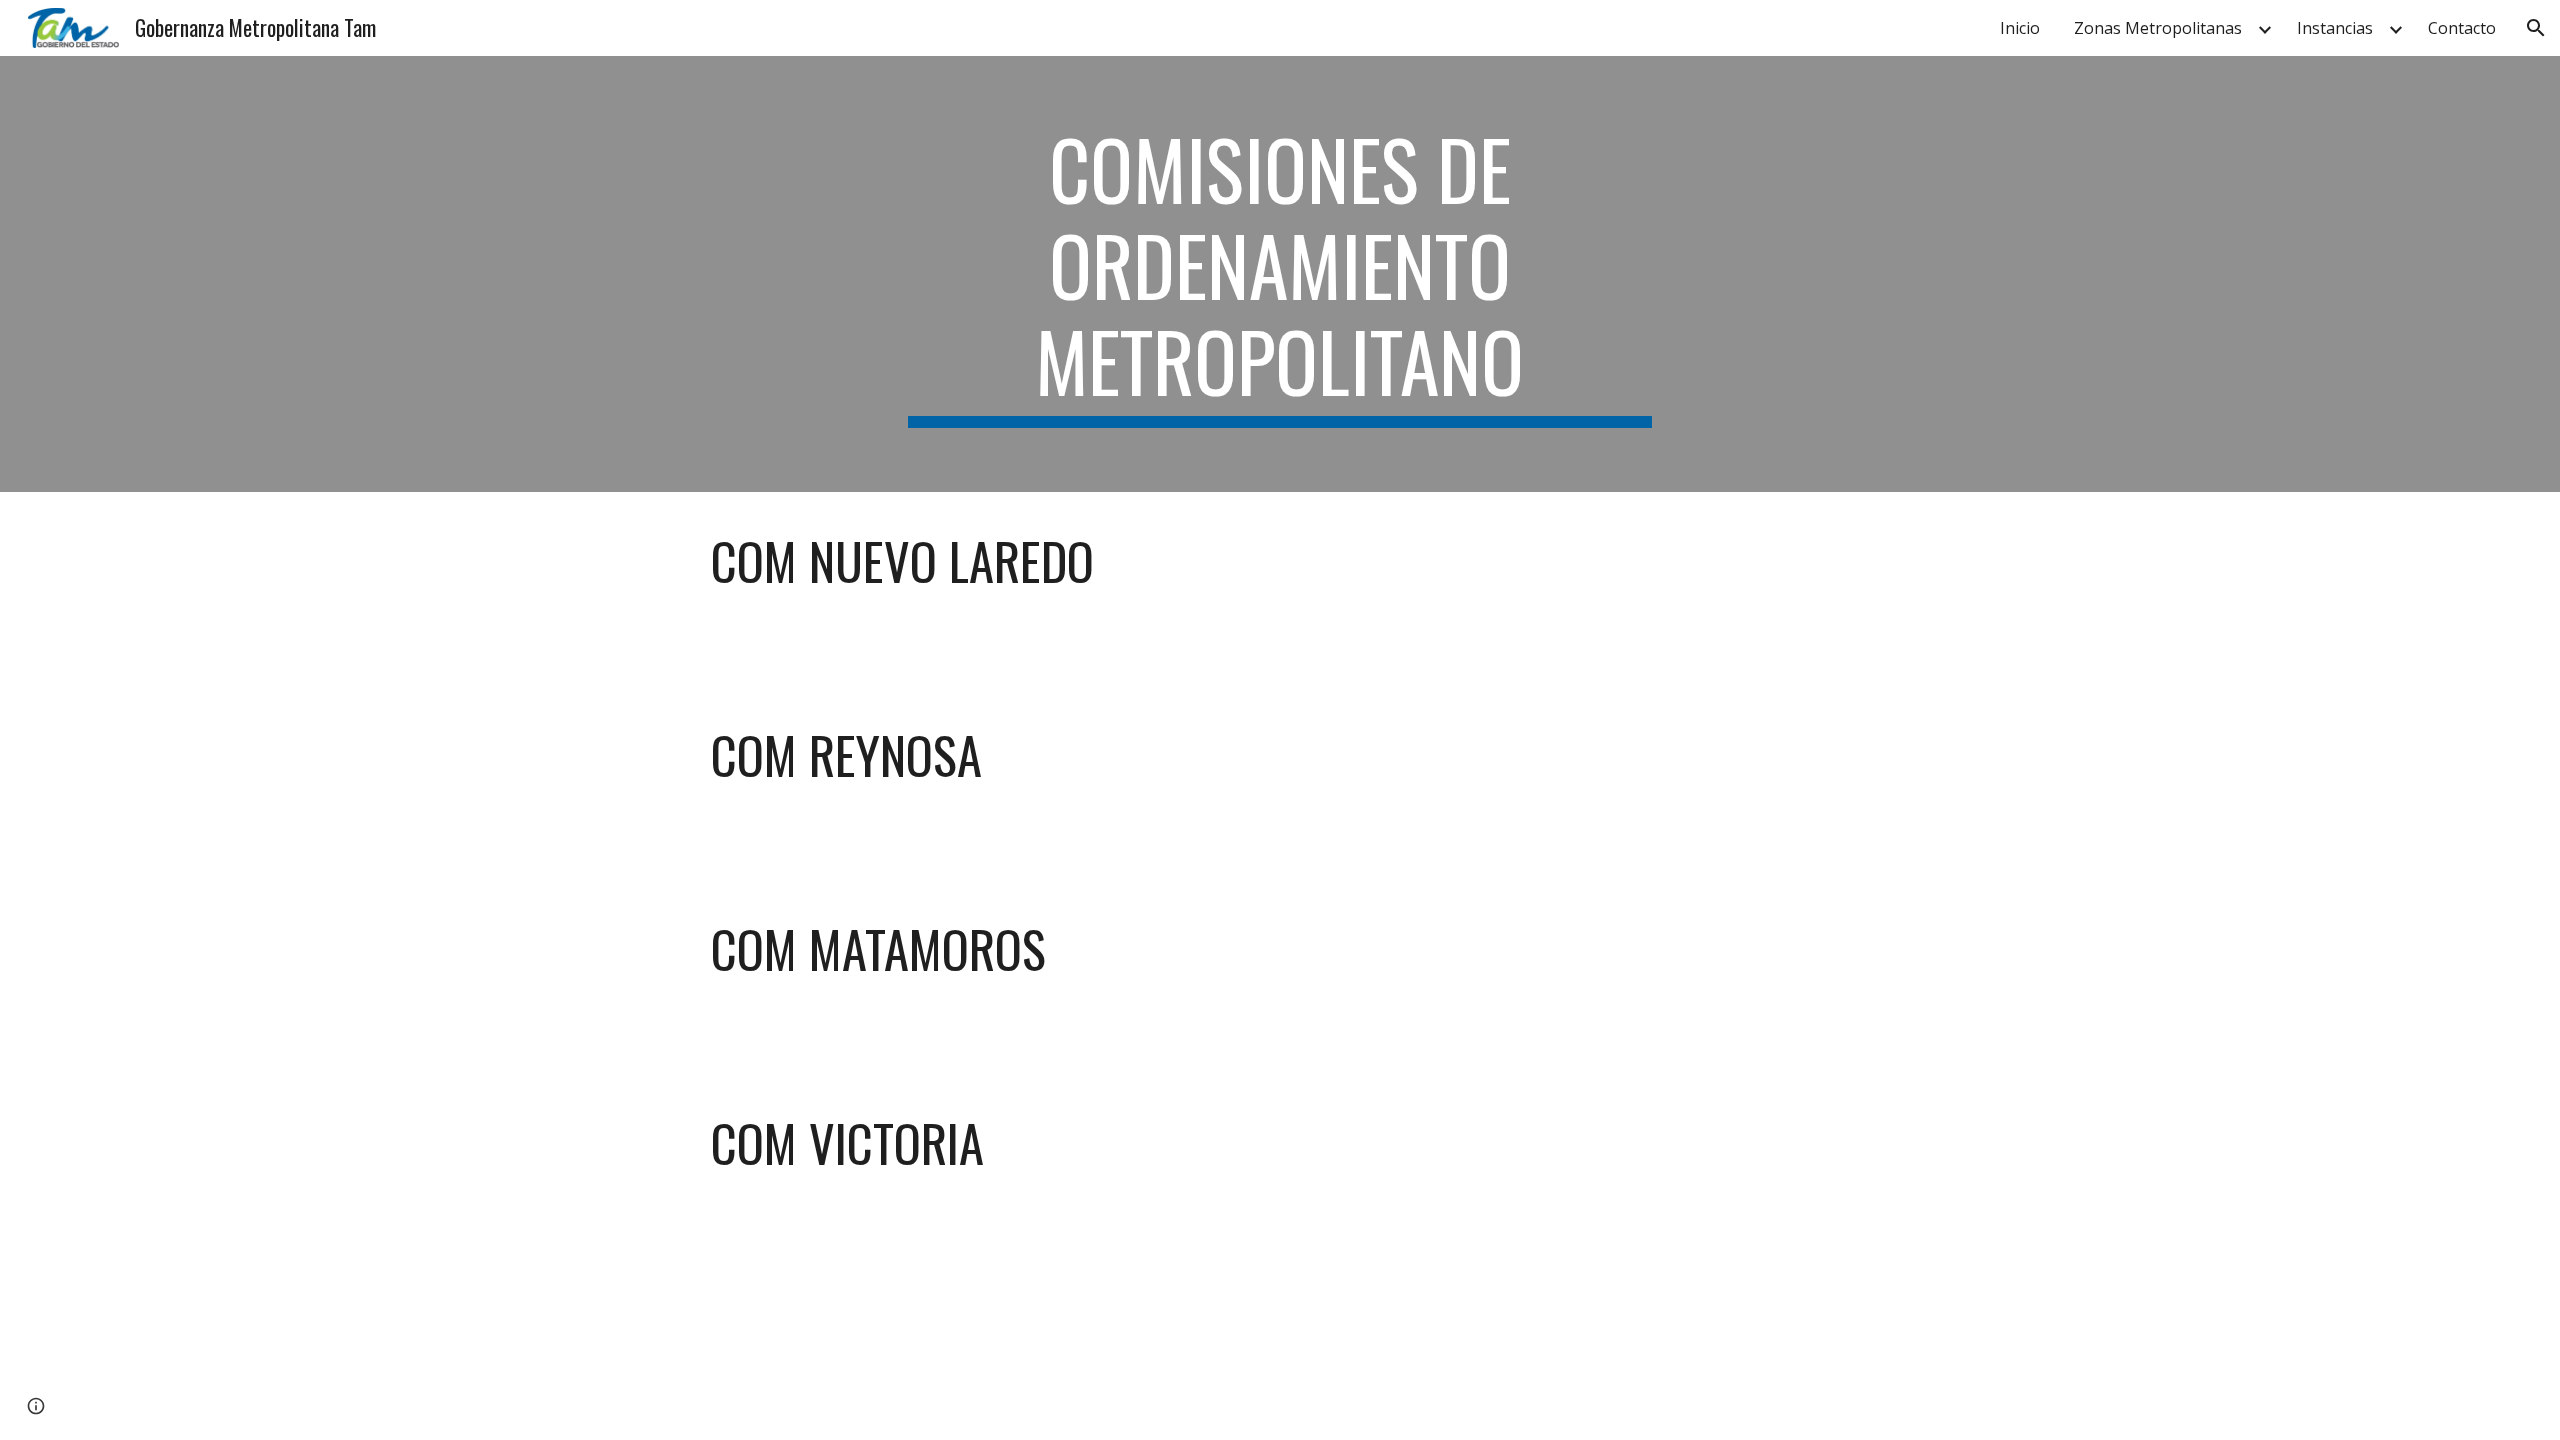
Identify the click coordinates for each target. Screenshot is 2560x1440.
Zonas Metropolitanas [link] (2158, 28)
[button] (2536, 28)
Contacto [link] (2462, 28)
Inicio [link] (2020, 28)
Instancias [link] (2335, 28)
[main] (1280, 274)
